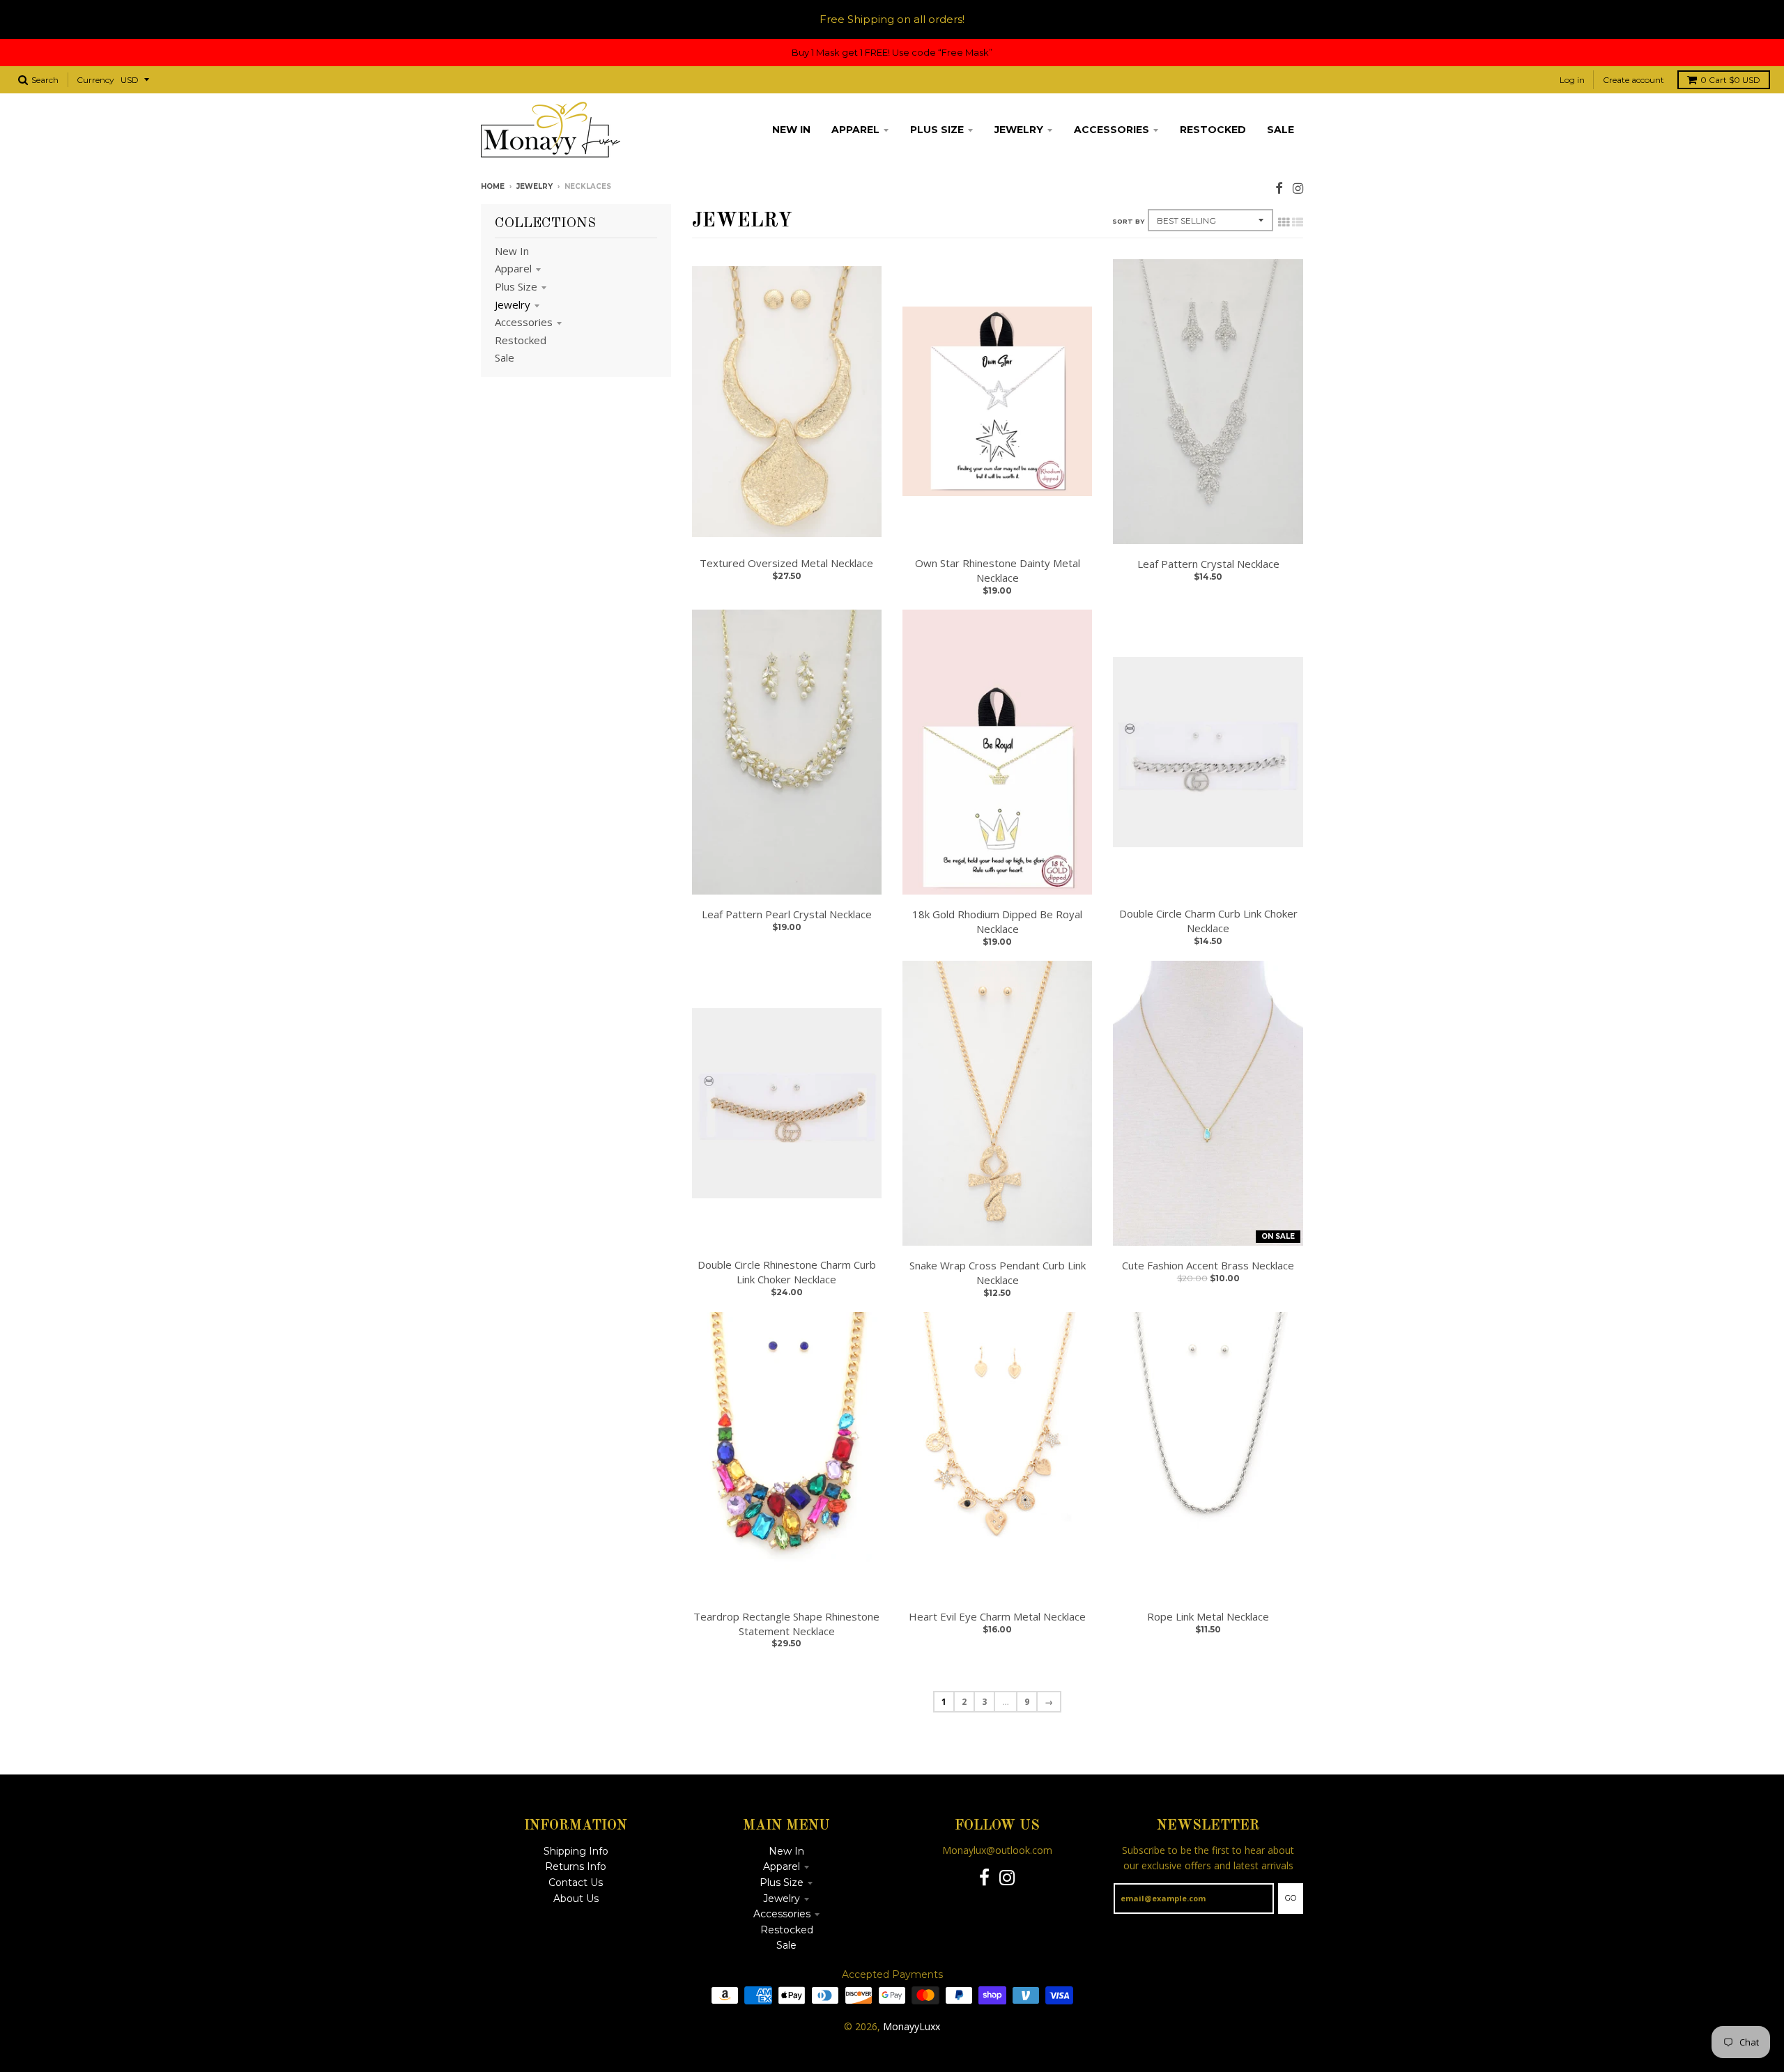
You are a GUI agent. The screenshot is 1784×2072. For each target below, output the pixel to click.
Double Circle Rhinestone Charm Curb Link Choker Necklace (787, 1272)
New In (512, 251)
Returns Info (576, 1866)
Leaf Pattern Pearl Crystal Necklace (787, 914)
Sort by (1128, 221)
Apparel (513, 268)
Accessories (524, 322)
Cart (1730, 80)
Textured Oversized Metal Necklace (786, 563)
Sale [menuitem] (1281, 130)
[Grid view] (1284, 222)
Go (1291, 1898)
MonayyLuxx (912, 2026)
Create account (1633, 80)
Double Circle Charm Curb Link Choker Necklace (1208, 921)
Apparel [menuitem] (855, 130)
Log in (1572, 80)
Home (493, 186)
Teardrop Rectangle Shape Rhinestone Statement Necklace (786, 1624)
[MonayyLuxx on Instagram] (1298, 188)
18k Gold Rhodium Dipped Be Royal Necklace (997, 921)
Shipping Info (576, 1851)
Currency (95, 80)
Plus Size (516, 286)
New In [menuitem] (791, 130)
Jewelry (535, 186)
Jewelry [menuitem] (1019, 130)
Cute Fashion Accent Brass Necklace (1208, 1265)
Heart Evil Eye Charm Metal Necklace (997, 1616)
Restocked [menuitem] (1213, 130)
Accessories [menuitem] (1112, 130)
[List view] (1298, 222)
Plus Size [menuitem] (937, 130)
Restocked (521, 340)
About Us (576, 1899)
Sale (505, 357)
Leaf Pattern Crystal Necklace (1208, 564)
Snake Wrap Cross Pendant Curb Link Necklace (998, 1273)
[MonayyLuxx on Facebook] (1279, 188)
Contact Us (576, 1882)
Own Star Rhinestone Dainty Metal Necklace (998, 570)
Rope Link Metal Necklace (1208, 1616)
